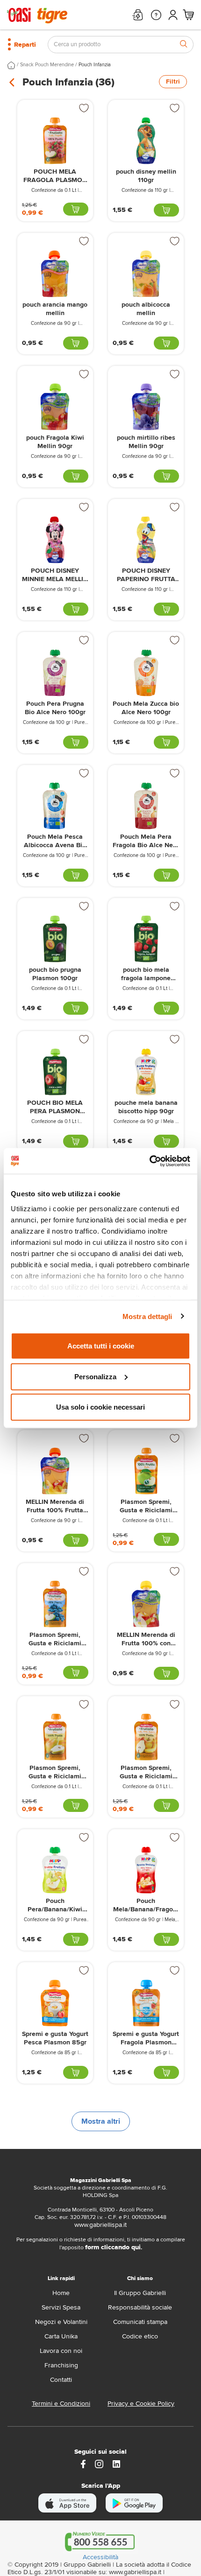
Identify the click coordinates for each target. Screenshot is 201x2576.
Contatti (61, 2380)
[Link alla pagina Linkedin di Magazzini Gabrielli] (116, 2463)
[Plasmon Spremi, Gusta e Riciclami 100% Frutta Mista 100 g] (146, 1737)
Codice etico (140, 2336)
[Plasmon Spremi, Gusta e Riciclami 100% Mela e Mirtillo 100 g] (55, 1604)
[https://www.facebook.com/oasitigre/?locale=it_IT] (83, 2463)
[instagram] (99, 2463)
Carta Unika (61, 2336)
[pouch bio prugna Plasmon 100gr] (55, 939)
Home (61, 2293)
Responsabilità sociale (140, 2307)
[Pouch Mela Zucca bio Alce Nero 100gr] (146, 673)
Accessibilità (100, 2557)
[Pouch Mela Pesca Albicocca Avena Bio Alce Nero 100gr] (55, 806)
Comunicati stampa (140, 2322)
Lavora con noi (61, 2351)
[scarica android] (134, 2503)
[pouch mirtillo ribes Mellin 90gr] (146, 407)
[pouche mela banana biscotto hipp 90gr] (146, 1072)
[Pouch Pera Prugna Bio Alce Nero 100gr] (55, 673)
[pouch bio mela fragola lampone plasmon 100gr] (146, 939)
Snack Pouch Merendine (47, 65)
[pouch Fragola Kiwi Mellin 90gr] (55, 407)
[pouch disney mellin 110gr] (146, 141)
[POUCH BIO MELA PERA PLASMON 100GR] (55, 1072)
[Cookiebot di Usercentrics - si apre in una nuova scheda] (149, 1161)
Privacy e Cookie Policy (141, 2404)
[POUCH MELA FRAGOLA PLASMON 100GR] (55, 141)
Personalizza (95, 1376)
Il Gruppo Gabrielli (140, 2293)
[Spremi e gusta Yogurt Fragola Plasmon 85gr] (146, 2003)
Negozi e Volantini (61, 2322)
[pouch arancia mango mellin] (55, 274)
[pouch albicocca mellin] (146, 274)
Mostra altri (101, 2121)
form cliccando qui (113, 2247)
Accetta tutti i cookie (101, 1346)
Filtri (173, 81)
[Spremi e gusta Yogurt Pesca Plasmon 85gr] (55, 2003)
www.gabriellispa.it (100, 2225)
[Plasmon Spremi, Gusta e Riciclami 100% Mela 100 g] (146, 1471)
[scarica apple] (68, 2503)
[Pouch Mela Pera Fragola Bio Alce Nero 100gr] (146, 806)
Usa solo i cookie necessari (100, 1407)
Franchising (61, 2365)
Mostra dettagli (147, 1316)
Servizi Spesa (61, 2307)
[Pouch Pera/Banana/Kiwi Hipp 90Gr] (55, 1870)
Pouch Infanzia (95, 65)
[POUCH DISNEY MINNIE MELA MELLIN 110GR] (55, 540)
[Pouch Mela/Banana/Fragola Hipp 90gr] (146, 1870)
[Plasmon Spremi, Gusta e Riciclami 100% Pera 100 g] (55, 1737)
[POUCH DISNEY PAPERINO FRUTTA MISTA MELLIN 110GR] (146, 540)
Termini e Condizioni (61, 2404)
